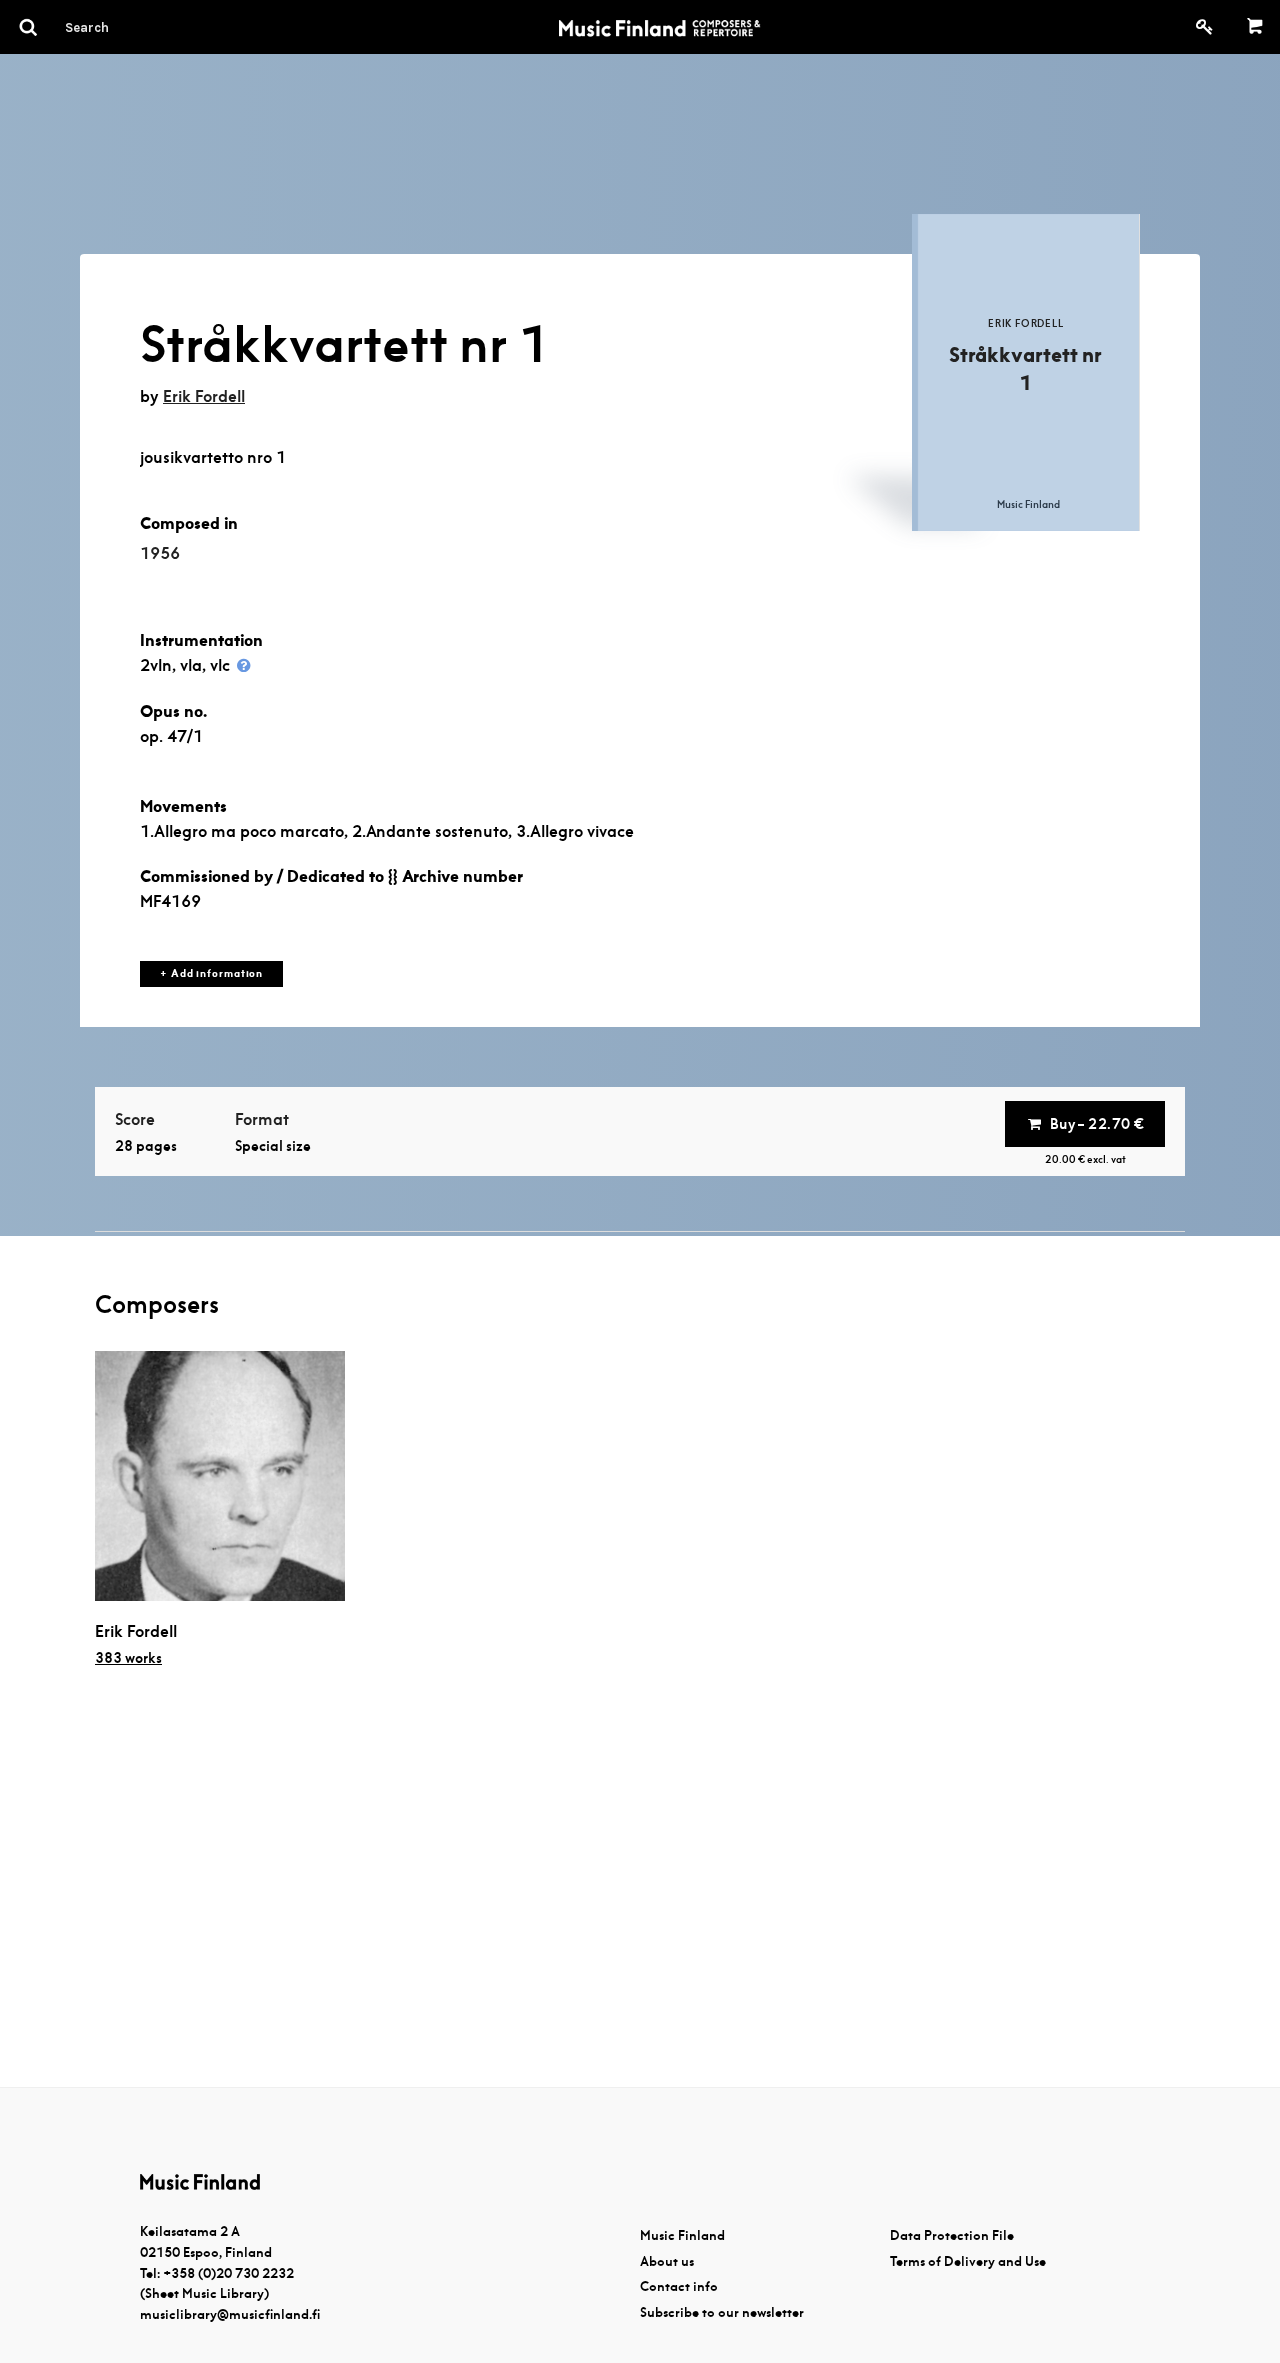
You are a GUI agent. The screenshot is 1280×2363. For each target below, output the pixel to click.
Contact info (679, 2286)
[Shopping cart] (1255, 27)
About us (667, 2261)
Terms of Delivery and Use (968, 2261)
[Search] (123, 27)
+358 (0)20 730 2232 (228, 2273)
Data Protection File (952, 2235)
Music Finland (682, 2235)
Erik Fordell (204, 396)
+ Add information (211, 973)
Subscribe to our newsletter (722, 2312)
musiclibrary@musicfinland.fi (230, 2314)
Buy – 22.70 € (1097, 1124)
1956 (160, 553)
